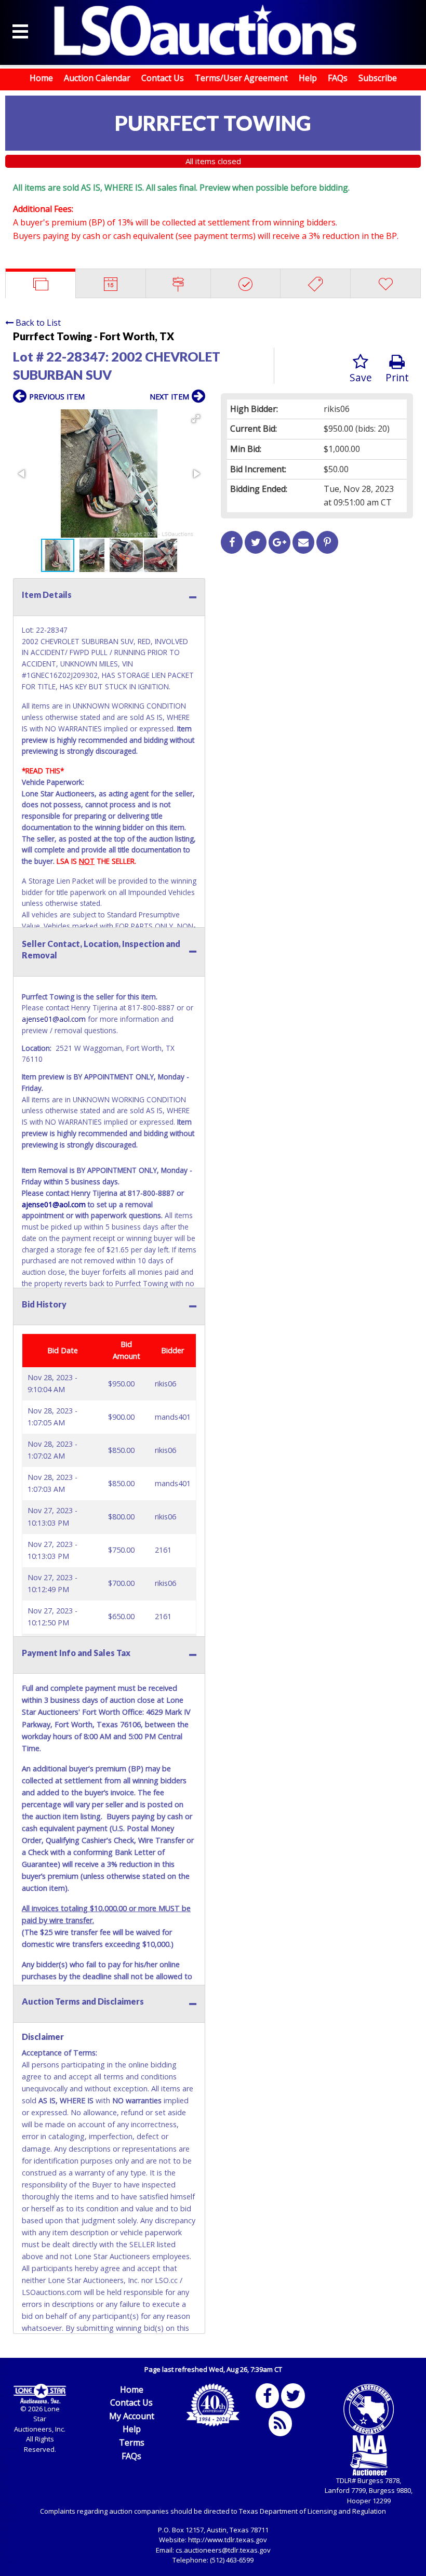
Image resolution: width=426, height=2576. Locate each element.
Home (41, 78)
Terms (132, 2442)
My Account (132, 2416)
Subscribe (378, 78)
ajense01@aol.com (54, 1019)
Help (308, 78)
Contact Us (163, 78)
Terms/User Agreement (241, 78)
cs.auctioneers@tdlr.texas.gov (223, 2550)
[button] (196, 419)
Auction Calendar (97, 78)
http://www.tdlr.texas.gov (228, 2540)
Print (397, 377)
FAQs (338, 78)
